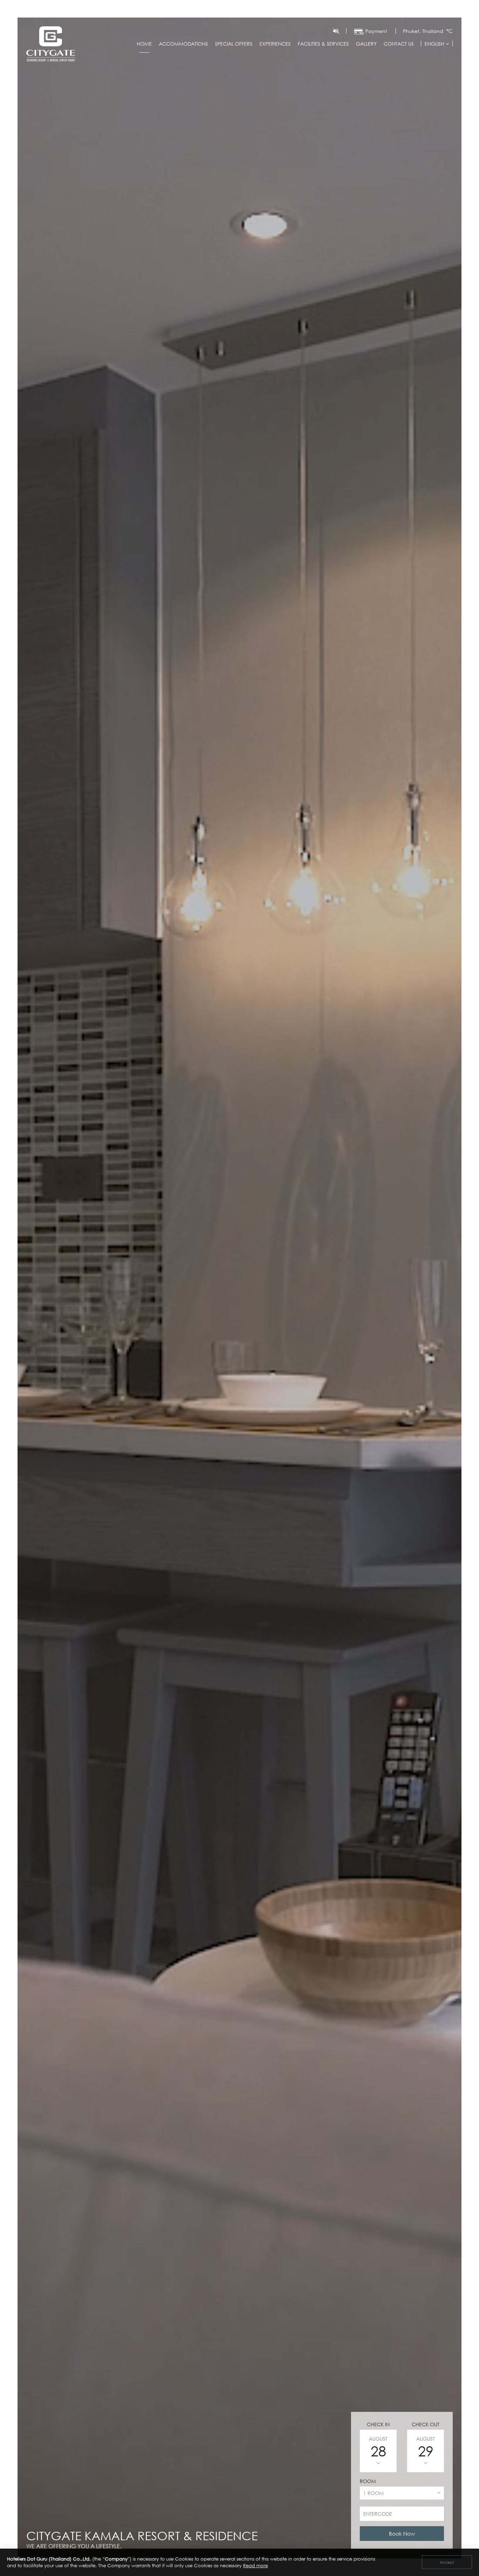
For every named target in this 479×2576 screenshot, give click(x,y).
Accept (447, 2562)
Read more (255, 2565)
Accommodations (183, 44)
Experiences (275, 44)
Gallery (366, 44)
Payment (376, 31)
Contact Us (399, 44)
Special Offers (234, 44)
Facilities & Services (323, 44)
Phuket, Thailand (423, 31)
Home (144, 44)
